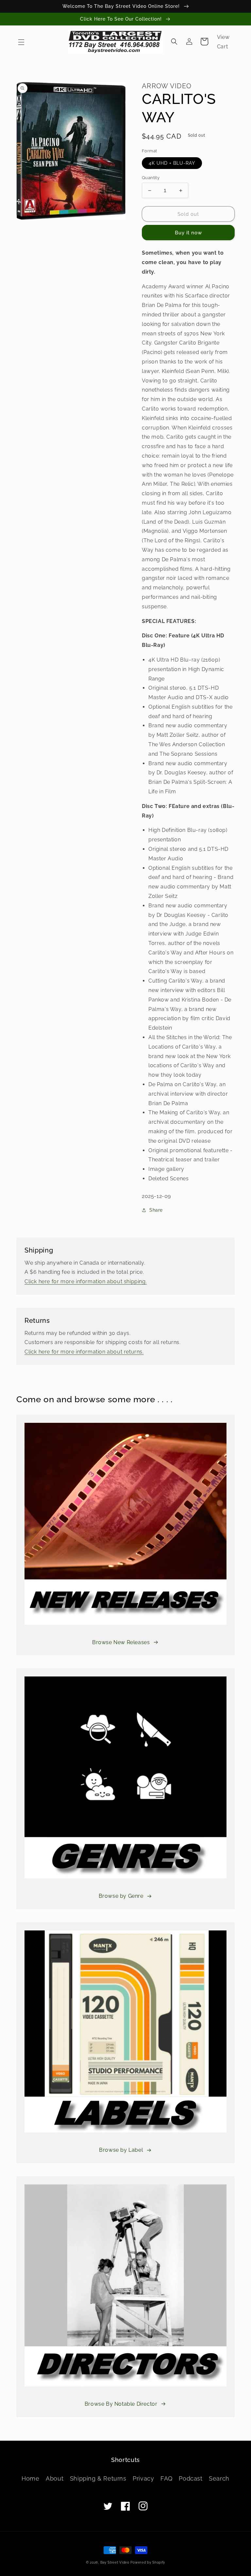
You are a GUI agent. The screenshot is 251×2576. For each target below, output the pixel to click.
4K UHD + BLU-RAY (172, 163)
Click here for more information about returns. (84, 1352)
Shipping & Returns (98, 2478)
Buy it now (188, 233)
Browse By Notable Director (121, 2404)
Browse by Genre (121, 1896)
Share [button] (156, 1210)
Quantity (151, 178)
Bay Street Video (115, 2562)
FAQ (167, 2478)
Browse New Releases (121, 1642)
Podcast (191, 2478)
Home (30, 2478)
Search (219, 2478)
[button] (21, 42)
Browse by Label (121, 2150)
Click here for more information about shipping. (86, 1281)
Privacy (143, 2478)
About (55, 2478)
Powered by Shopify (148, 2562)
